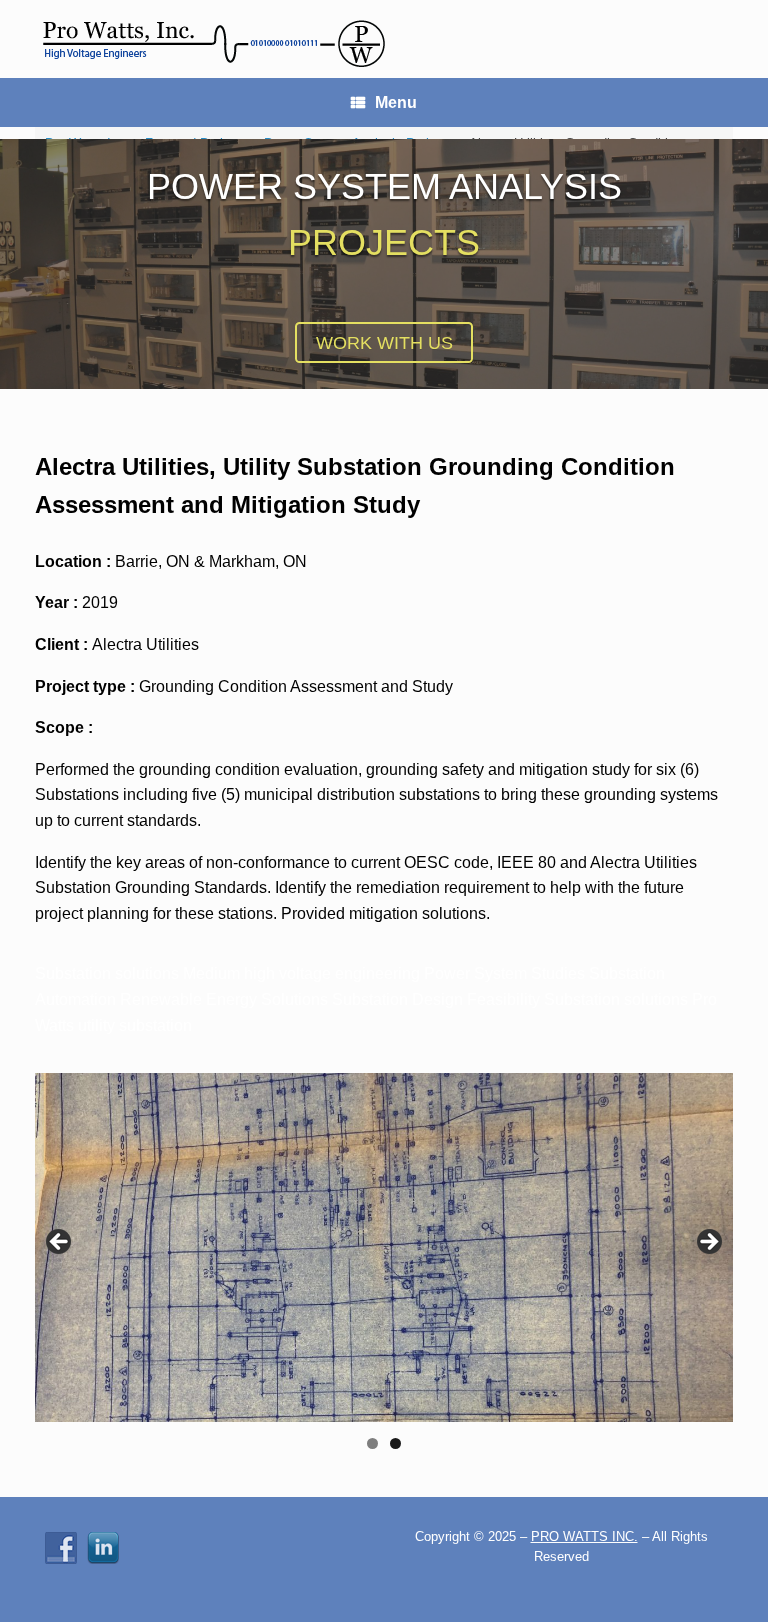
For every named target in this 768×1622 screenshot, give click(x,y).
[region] (384, 1267)
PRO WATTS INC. (584, 1536)
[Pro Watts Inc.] (213, 39)
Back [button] (60, 1243)
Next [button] (708, 1243)
